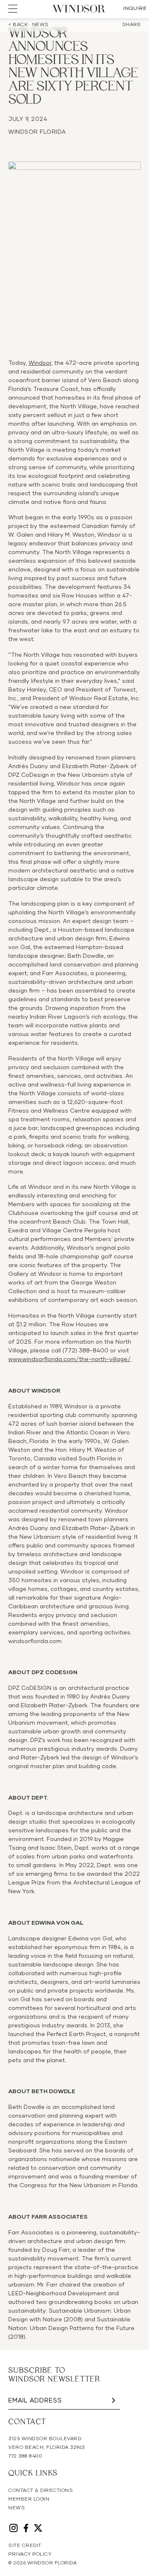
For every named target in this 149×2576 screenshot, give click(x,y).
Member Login (29, 2499)
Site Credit (25, 2546)
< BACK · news (29, 25)
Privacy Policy (30, 2554)
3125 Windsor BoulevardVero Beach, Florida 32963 (47, 2443)
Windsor (40, 363)
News (17, 2508)
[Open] (13, 9)
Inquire (135, 9)
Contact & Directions (41, 2491)
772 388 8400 (25, 2456)
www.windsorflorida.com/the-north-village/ (70, 1359)
